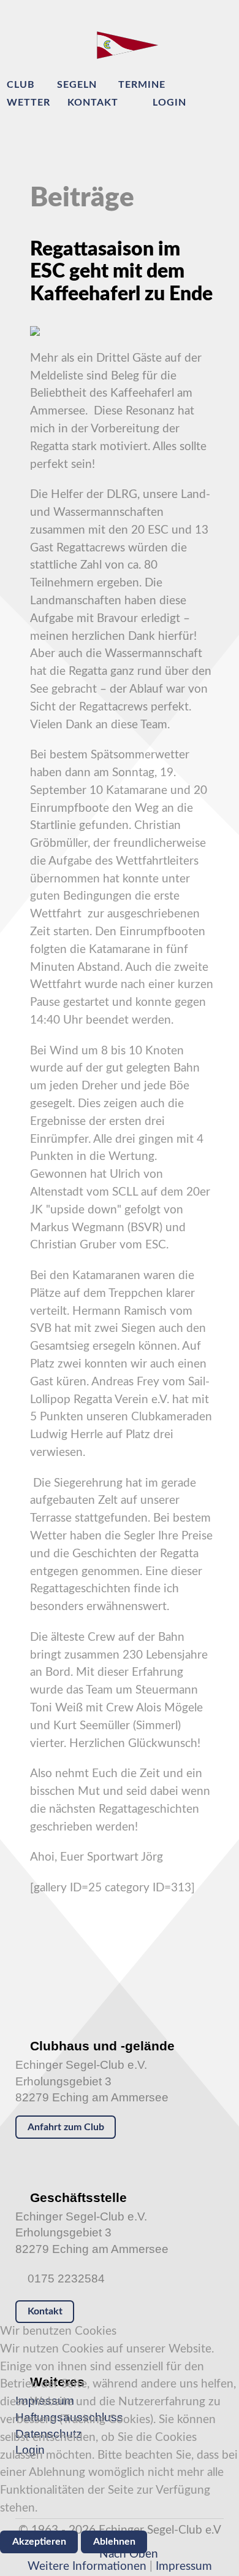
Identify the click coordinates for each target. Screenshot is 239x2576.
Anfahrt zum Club (66, 2127)
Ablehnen (114, 2542)
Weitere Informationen (87, 2566)
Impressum (184, 2566)
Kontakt (45, 2311)
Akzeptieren (39, 2542)
